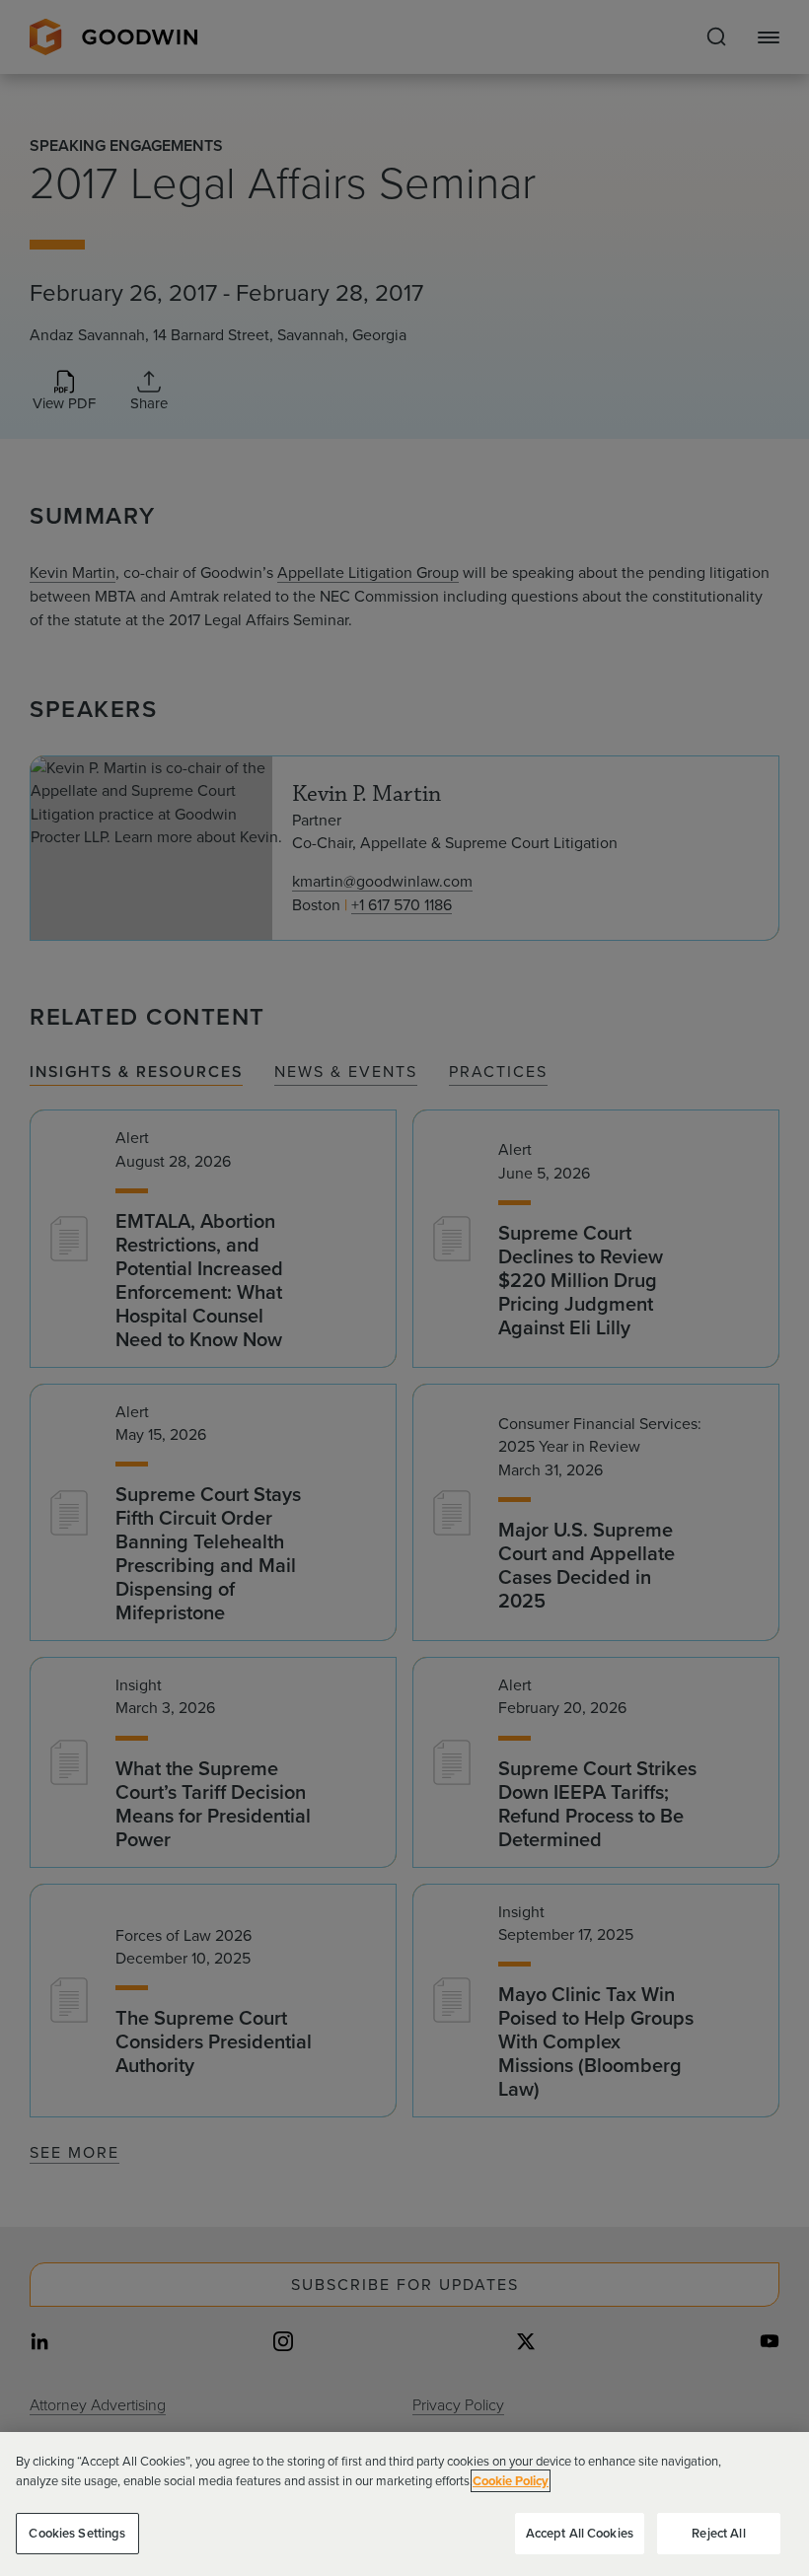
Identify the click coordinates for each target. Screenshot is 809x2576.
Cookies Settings (77, 2533)
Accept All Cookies (580, 2533)
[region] (404, 2504)
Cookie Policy (511, 2481)
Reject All (718, 2533)
